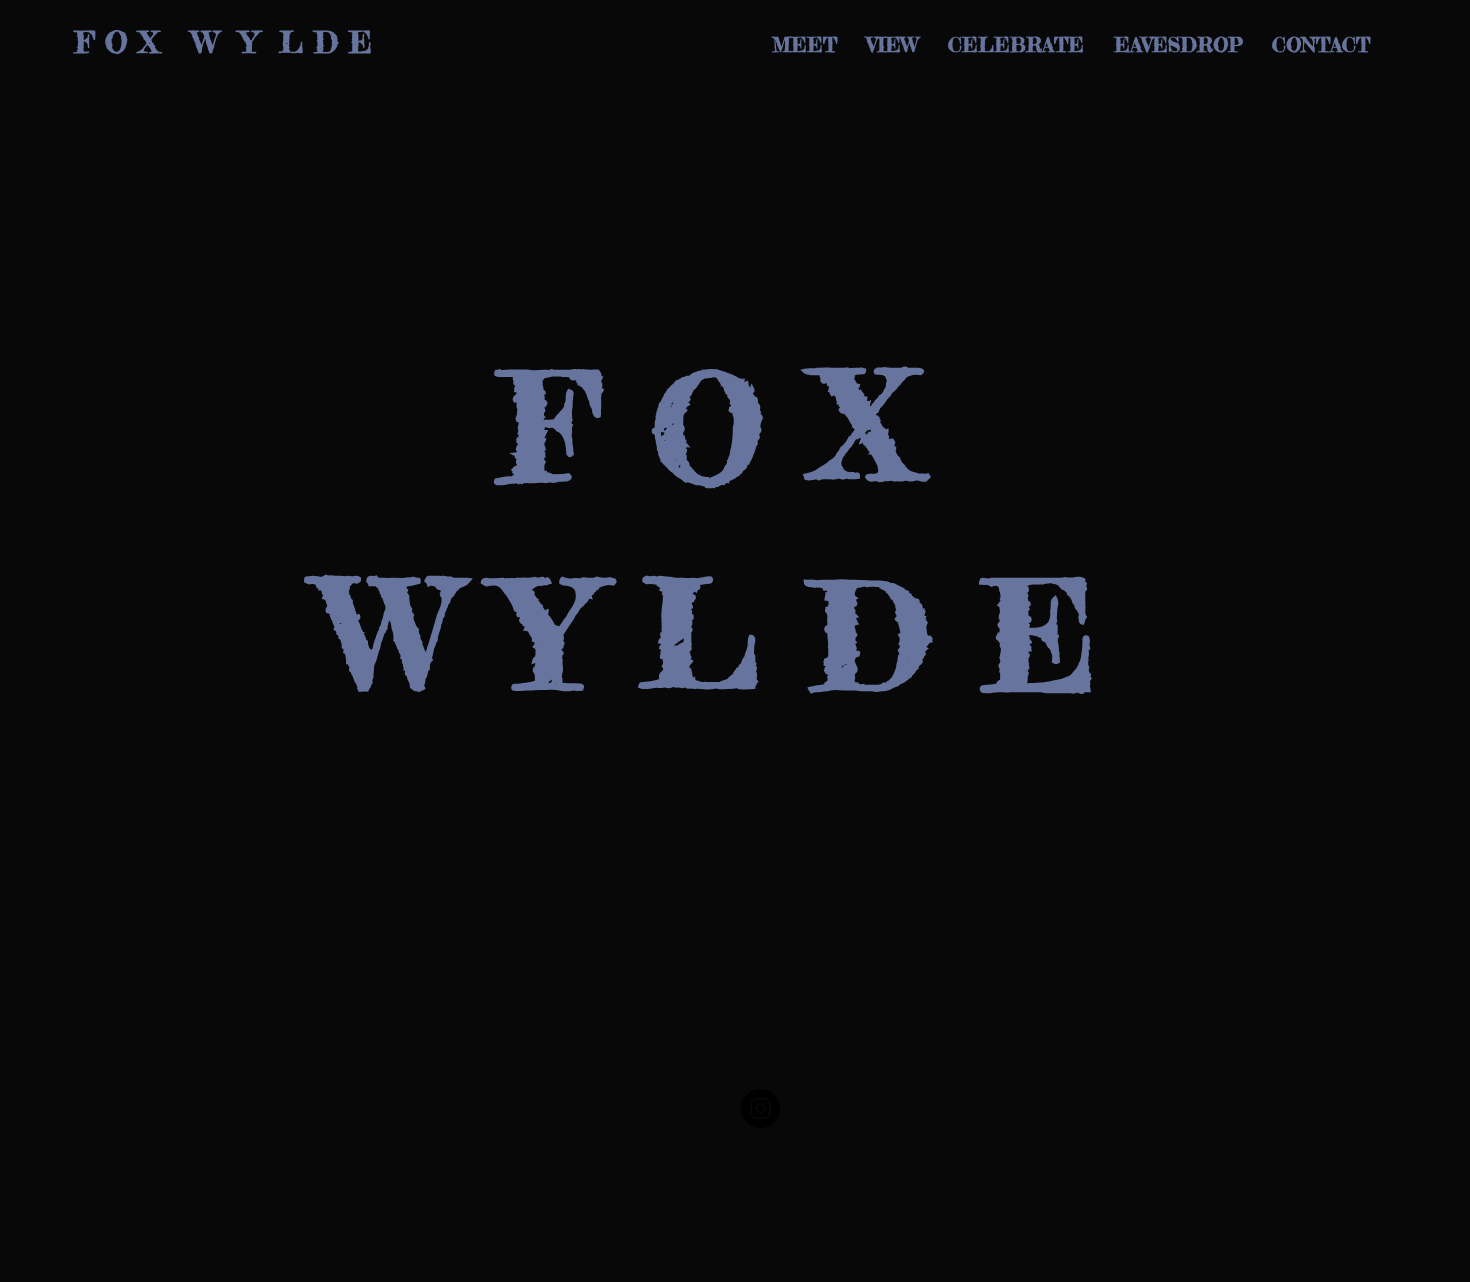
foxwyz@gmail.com (634, 1142)
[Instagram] (760, 1108)
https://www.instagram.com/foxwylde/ (555, 1142)
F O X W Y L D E (223, 42)
